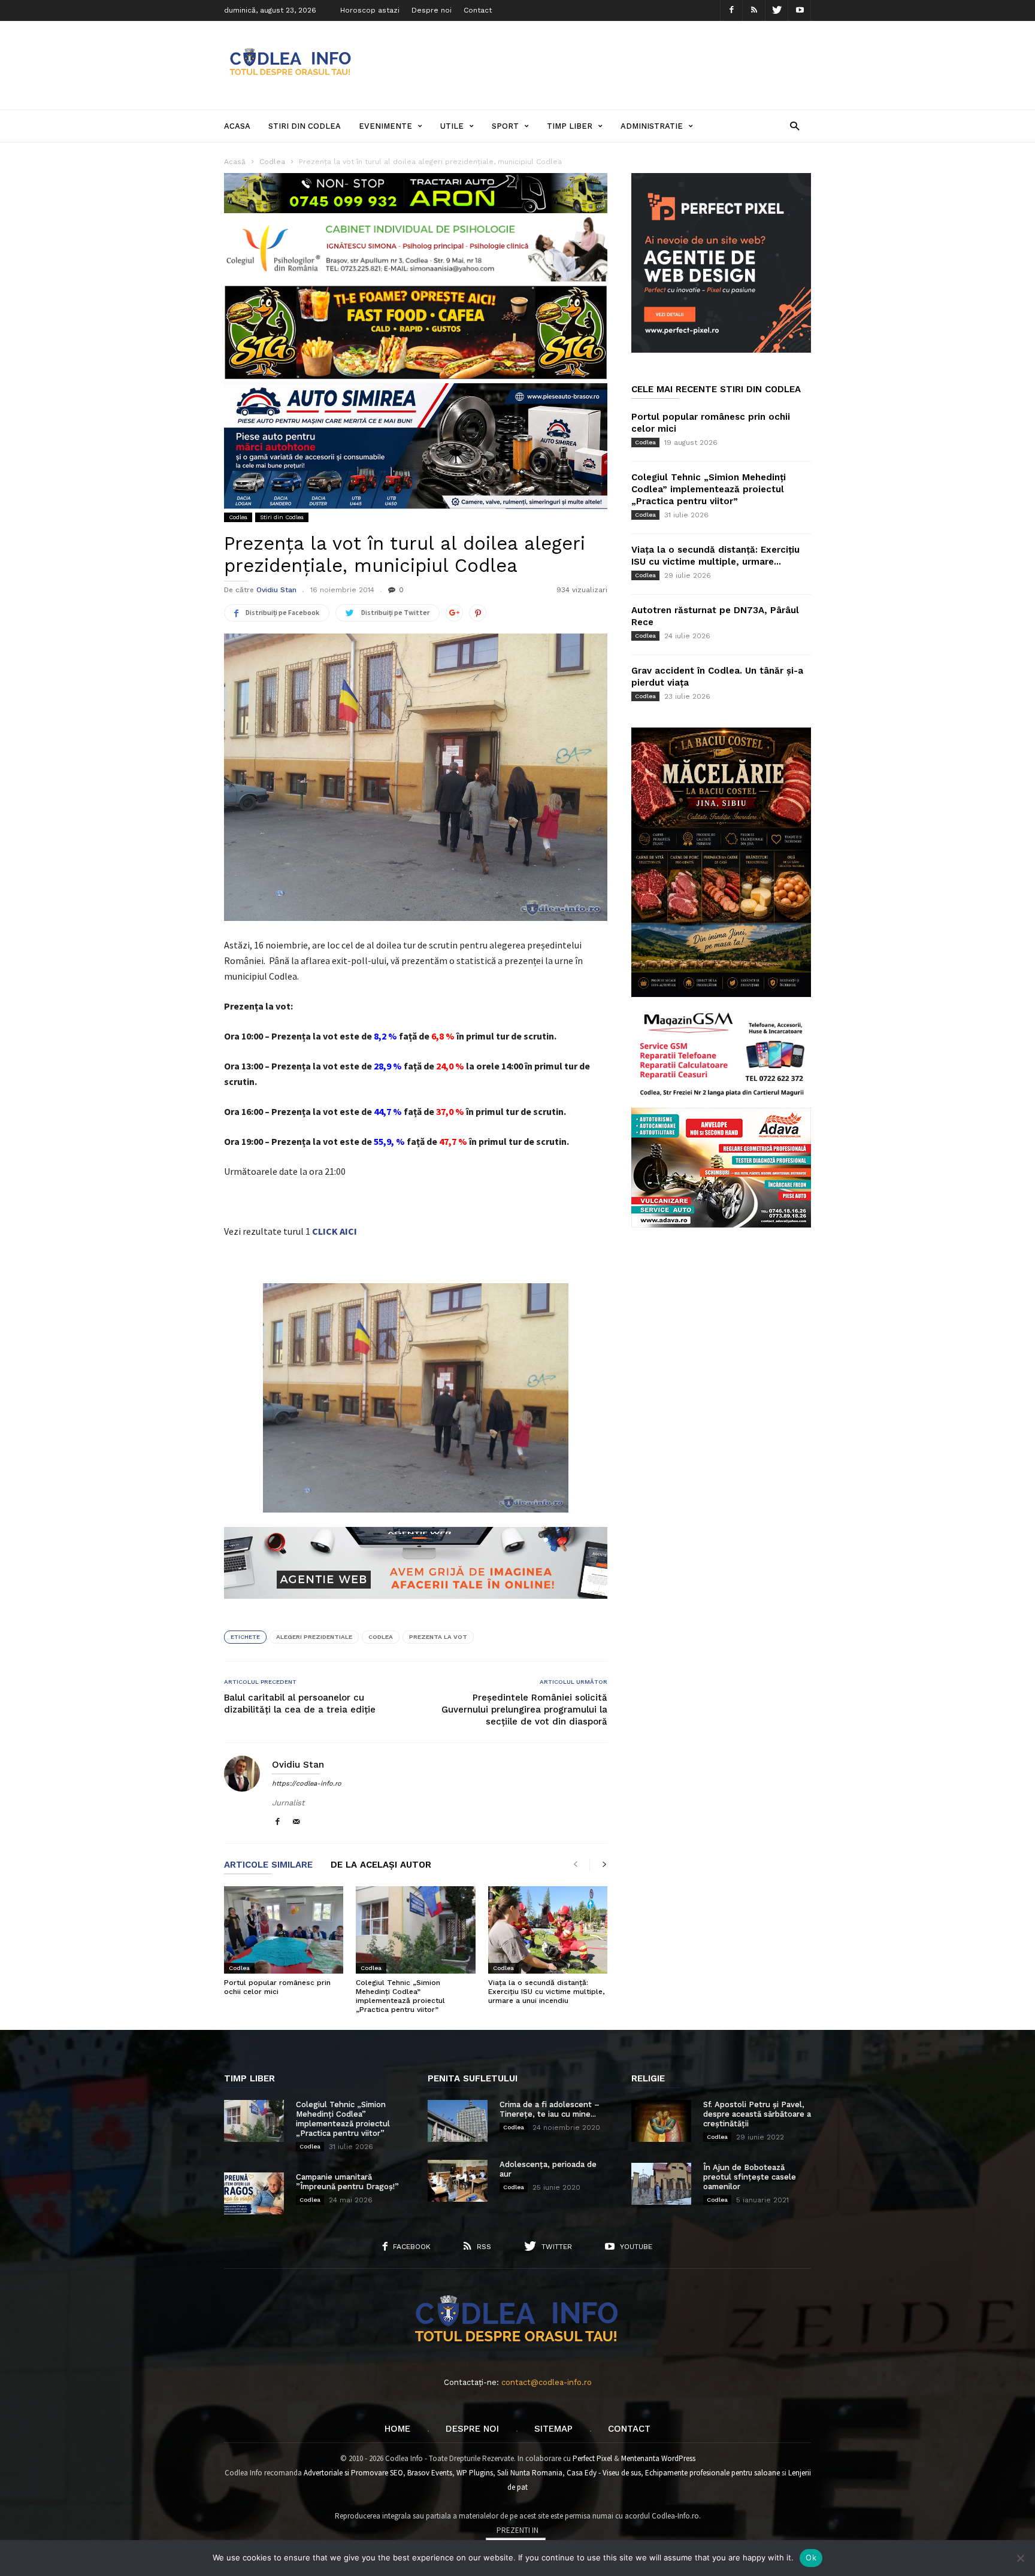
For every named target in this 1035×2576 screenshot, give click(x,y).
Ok (811, 2557)
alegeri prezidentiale (314, 1637)
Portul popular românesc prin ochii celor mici (277, 1987)
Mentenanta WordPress (658, 2458)
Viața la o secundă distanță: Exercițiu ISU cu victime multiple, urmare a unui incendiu (546, 1992)
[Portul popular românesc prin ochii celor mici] (284, 1930)
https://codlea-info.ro (307, 1783)
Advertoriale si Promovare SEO (353, 2473)
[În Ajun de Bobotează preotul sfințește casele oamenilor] (661, 2184)
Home (397, 2429)
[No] (1020, 2558)
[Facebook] (731, 10)
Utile (452, 126)
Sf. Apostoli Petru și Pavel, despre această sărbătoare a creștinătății (757, 2114)
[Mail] (296, 1822)
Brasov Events (430, 2473)
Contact (478, 10)
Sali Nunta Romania (530, 2473)
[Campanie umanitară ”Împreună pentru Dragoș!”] (254, 2193)
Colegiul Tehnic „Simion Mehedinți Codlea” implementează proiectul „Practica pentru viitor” (400, 1996)
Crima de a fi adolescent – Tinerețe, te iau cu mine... (550, 2109)
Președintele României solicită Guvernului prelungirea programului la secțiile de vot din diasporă (524, 1710)
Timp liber (570, 126)
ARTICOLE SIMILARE (268, 1865)
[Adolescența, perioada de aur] (458, 2181)
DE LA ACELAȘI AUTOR (381, 1865)
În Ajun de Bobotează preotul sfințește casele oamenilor (750, 2177)
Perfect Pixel (592, 2458)
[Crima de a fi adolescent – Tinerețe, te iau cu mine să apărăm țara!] (458, 2121)
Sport (505, 126)
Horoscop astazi (370, 10)
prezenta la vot (438, 1637)
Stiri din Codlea (305, 126)
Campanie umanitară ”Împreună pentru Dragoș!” (347, 2182)
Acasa (237, 126)
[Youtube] (800, 10)
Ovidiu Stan (276, 590)
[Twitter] (777, 10)
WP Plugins (475, 2473)
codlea (381, 1637)
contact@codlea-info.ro (547, 2382)
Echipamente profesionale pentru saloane (712, 2473)
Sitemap (553, 2429)
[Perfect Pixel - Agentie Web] (721, 350)
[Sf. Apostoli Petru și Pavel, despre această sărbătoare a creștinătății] (661, 2121)
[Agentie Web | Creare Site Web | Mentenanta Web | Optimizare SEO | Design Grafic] (416, 1608)
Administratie (652, 126)
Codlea (238, 517)
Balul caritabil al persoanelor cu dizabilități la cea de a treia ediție (300, 1704)
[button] (795, 125)
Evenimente (385, 126)
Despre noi (432, 10)
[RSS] (754, 10)
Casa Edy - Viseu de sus (604, 2473)
